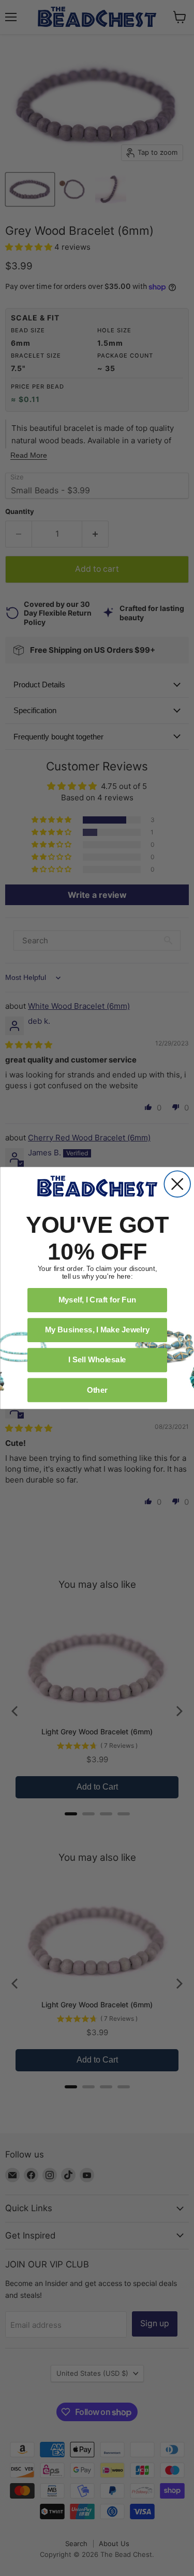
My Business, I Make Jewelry (97, 1330)
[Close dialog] (177, 1184)
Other (97, 1390)
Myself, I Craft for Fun (97, 1300)
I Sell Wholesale (97, 1360)
